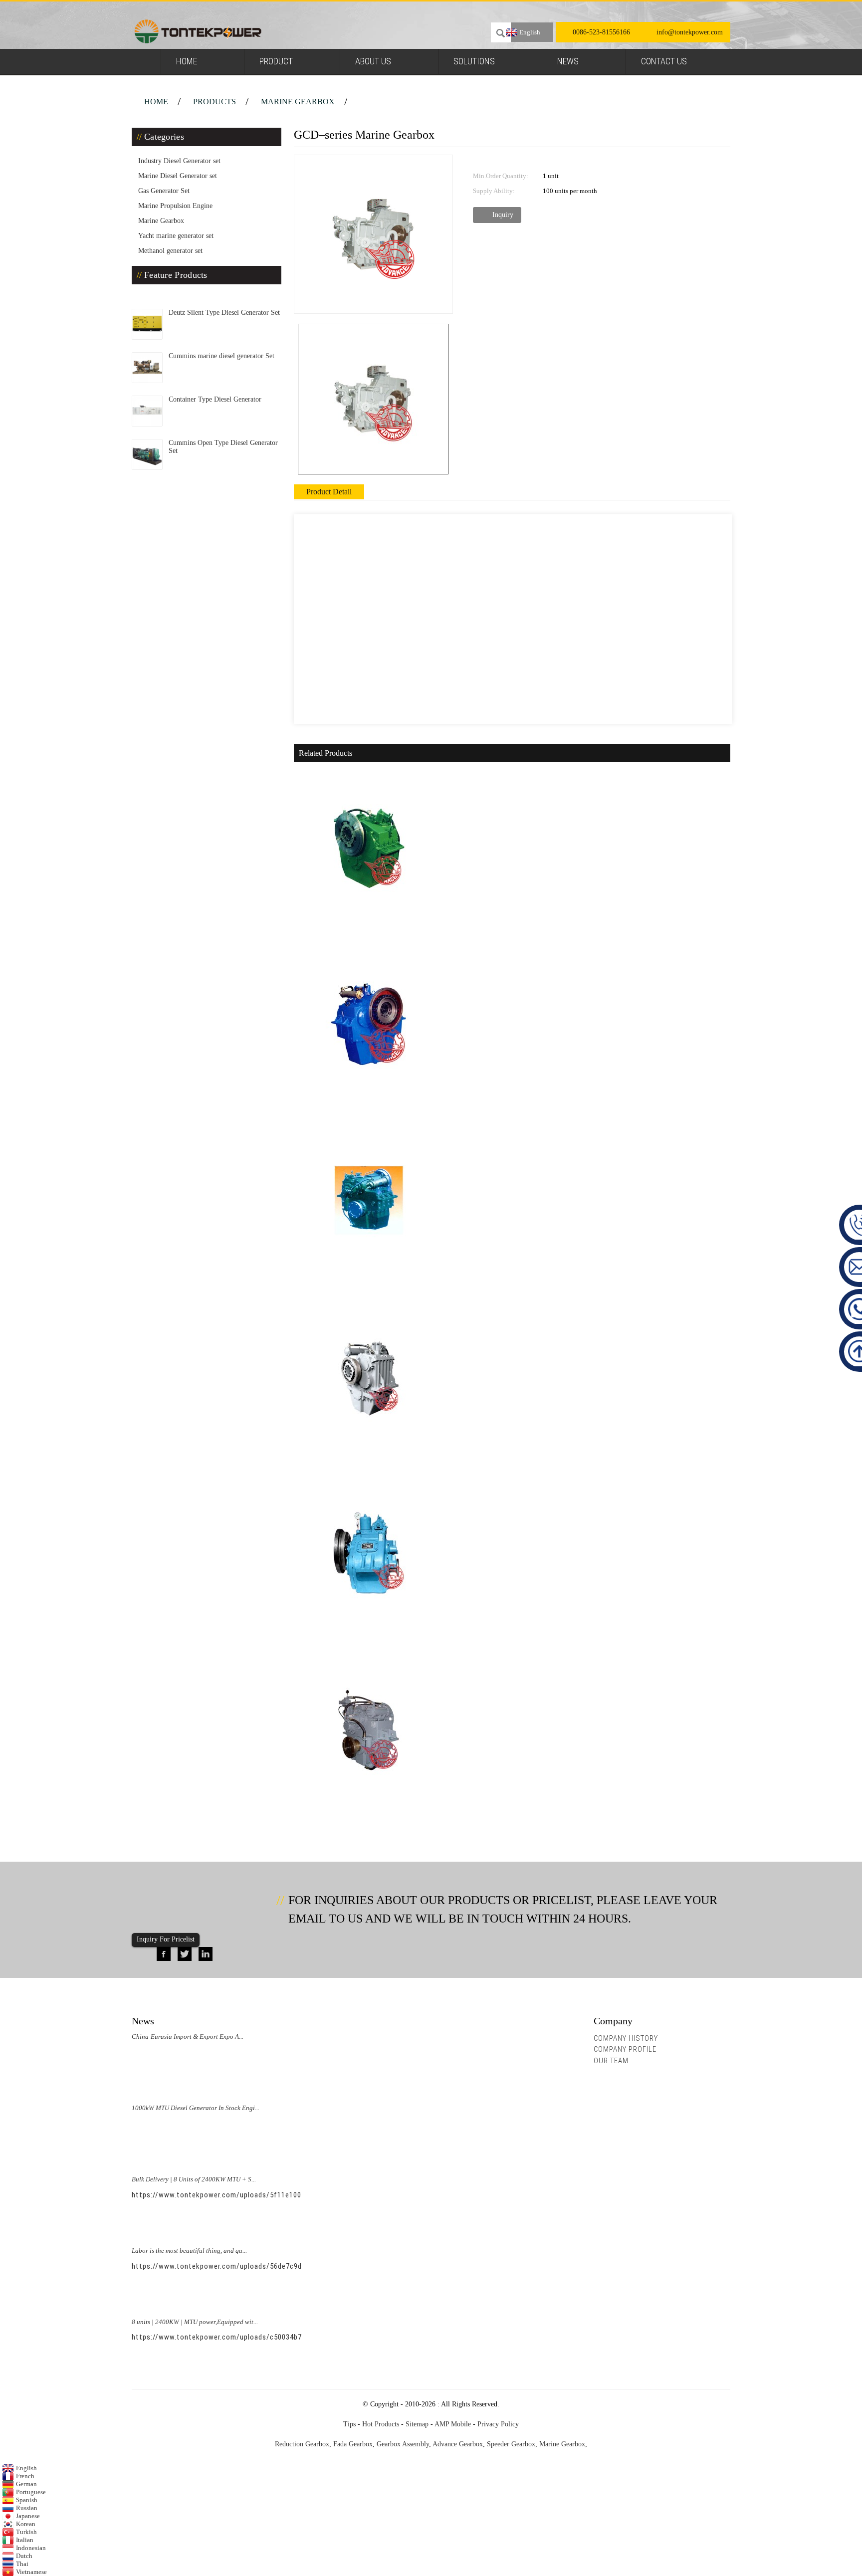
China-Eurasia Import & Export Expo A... (188, 2037)
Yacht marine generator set (176, 236)
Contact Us (664, 61)
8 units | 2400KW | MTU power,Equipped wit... (195, 2322)
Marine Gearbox (298, 102)
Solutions (474, 61)
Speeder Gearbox (511, 2444)
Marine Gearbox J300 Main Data (360, 1112)
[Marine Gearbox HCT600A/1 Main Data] (369, 1729)
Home (187, 61)
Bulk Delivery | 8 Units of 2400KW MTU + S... (194, 2179)
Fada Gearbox (353, 2444)
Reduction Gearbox (302, 2444)
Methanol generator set (170, 251)
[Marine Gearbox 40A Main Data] (369, 1553)
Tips (349, 2424)
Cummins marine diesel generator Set (221, 356)
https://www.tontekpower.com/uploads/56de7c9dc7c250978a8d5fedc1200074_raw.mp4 (280, 2266)
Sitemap (417, 2424)
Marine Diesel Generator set (178, 176)
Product (276, 61)
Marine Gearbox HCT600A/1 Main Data (372, 1818)
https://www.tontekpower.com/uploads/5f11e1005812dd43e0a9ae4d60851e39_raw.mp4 (280, 2195)
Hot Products (381, 2424)
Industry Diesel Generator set (179, 161)
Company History (626, 2038)
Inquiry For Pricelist (166, 1939)
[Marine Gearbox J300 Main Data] (369, 1023)
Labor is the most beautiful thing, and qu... (189, 2251)
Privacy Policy (498, 2424)
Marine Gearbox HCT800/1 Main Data (369, 1465)
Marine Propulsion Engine (175, 206)
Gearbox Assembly (403, 2444)
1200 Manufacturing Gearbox (355, 1288)
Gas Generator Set (164, 191)
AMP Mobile (453, 2424)
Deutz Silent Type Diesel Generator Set (224, 313)
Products (215, 102)
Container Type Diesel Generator (215, 399)
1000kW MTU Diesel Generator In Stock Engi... (196, 2108)
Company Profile (625, 2049)
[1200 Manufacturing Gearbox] (369, 1199)
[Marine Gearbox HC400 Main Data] (369, 846)
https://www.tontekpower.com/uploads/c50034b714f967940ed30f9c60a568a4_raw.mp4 (280, 2337)
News (568, 61)
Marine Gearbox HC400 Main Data (363, 935)
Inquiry (503, 215)
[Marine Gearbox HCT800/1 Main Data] (369, 1376)
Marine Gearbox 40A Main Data (358, 1641)
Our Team (611, 2061)
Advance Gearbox (458, 2444)
